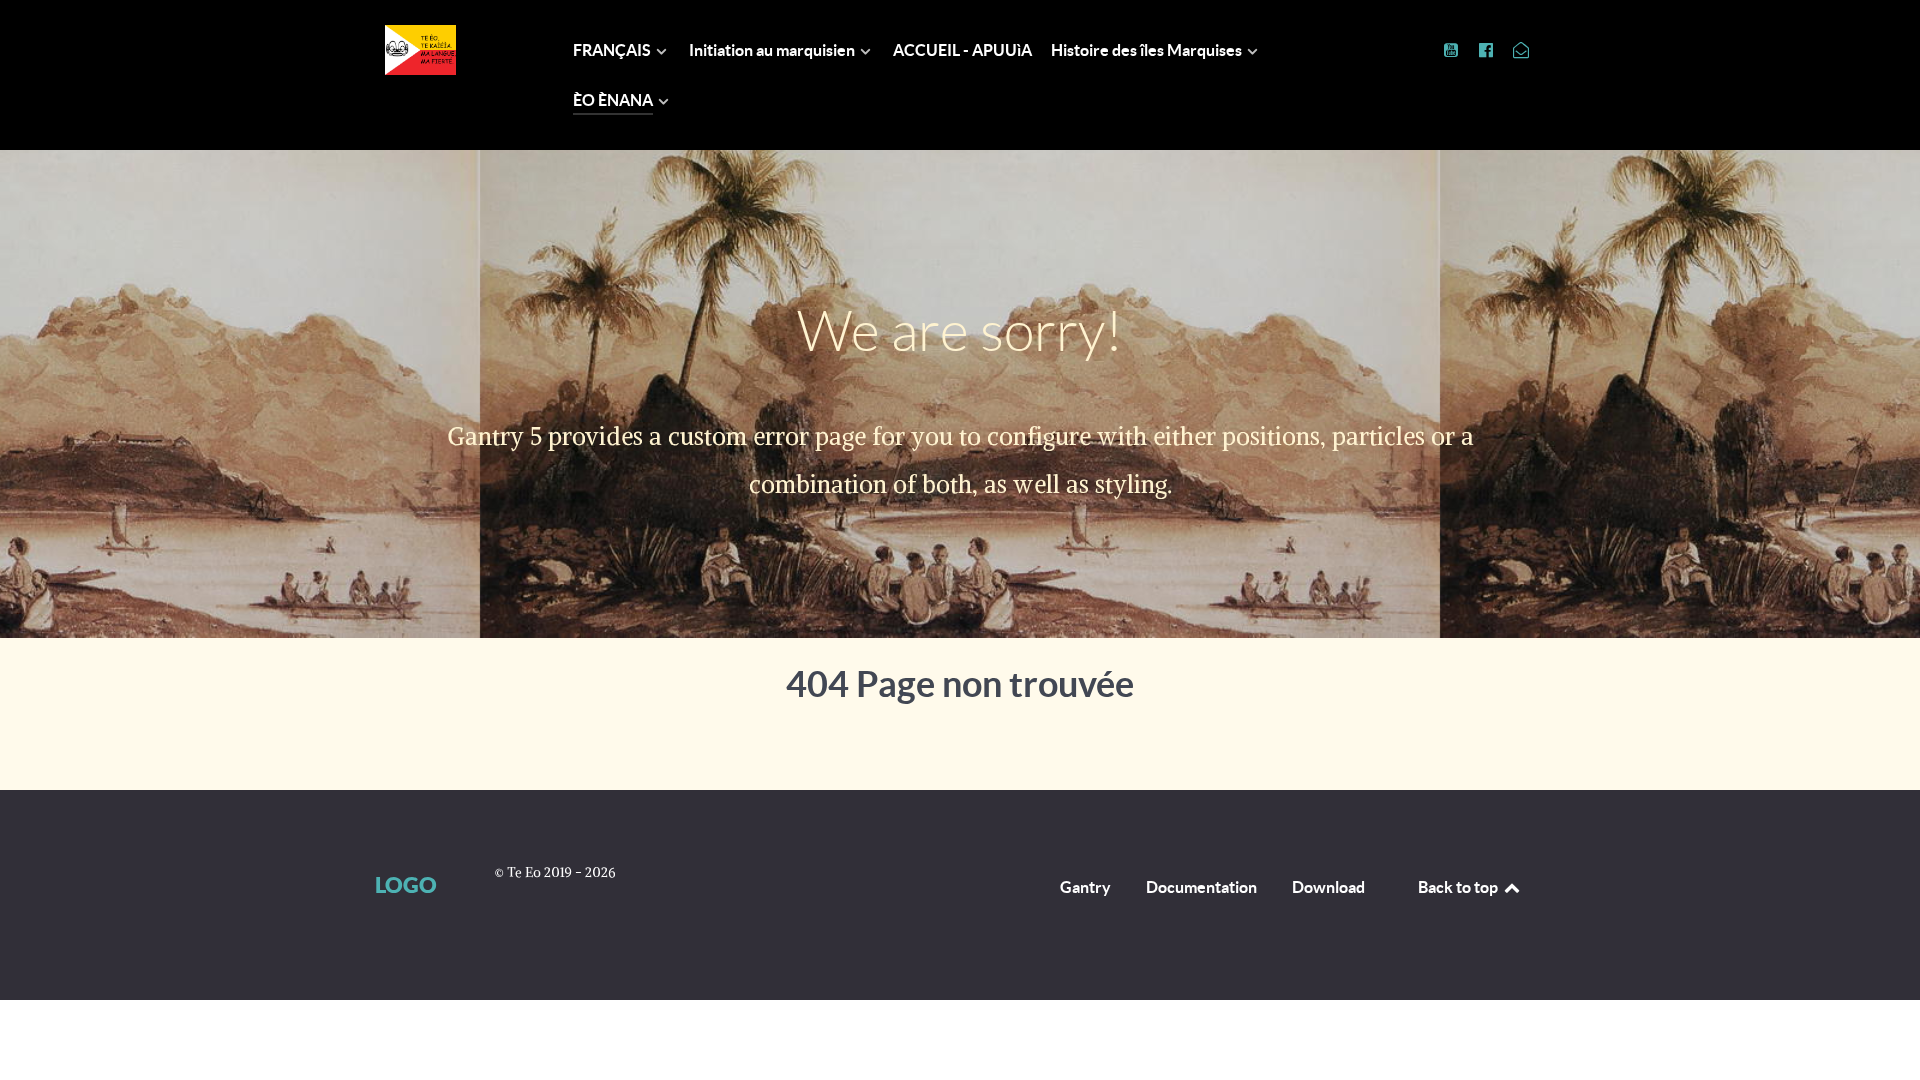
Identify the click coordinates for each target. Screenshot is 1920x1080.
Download (1328, 887)
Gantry (1085, 887)
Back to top (1459, 887)
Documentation (1201, 887)
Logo (406, 884)
